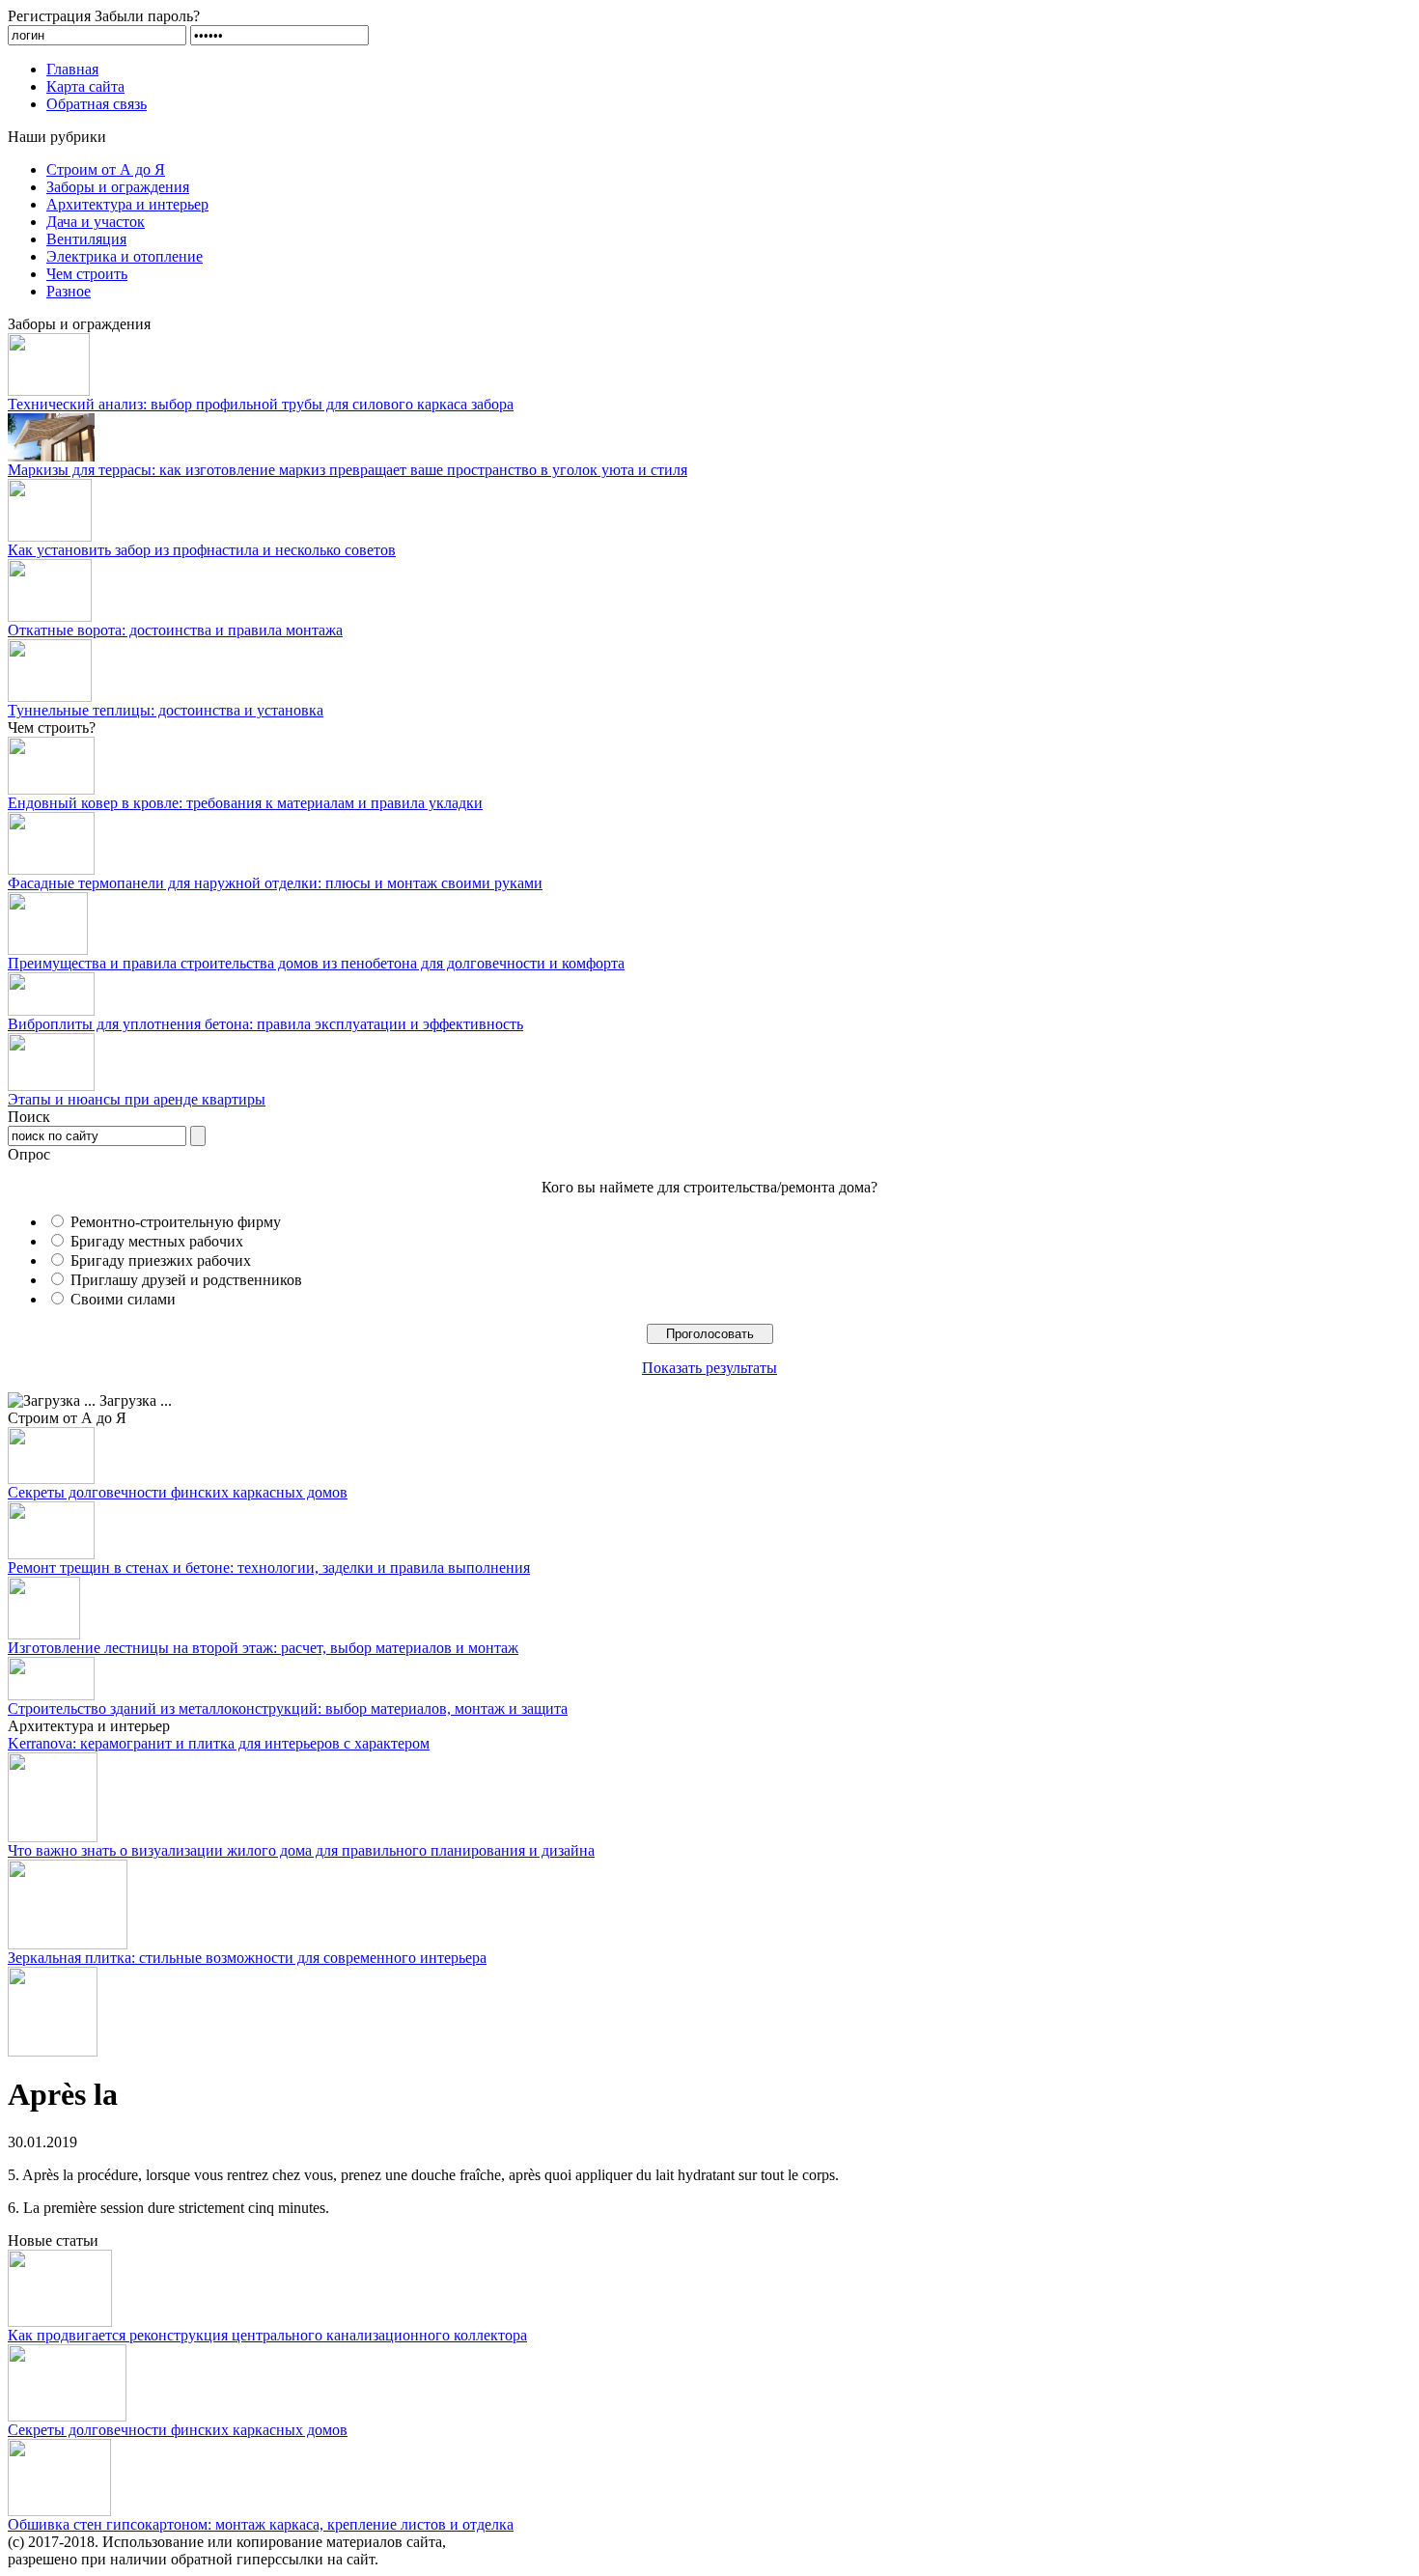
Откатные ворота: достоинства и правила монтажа (175, 630)
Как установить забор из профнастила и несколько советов (202, 550)
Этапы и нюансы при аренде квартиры (137, 1099)
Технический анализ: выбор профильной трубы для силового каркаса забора (261, 404)
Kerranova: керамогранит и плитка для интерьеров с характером (219, 1743)
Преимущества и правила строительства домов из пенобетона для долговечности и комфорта (316, 963)
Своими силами (123, 1299)
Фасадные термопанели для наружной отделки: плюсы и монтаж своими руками (275, 883)
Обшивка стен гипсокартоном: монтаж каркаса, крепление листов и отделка (261, 2524)
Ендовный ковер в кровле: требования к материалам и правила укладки (245, 803)
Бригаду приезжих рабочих (161, 1260)
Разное (69, 291)
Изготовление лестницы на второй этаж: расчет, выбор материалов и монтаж (263, 1648)
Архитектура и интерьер (127, 204)
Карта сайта (85, 86)
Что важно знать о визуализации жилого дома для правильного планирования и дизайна (301, 1850)
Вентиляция (86, 239)
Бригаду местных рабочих (157, 1241)
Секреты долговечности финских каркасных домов (178, 1492)
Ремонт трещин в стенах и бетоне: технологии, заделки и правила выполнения (269, 1568)
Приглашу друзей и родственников (186, 1280)
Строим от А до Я (106, 169)
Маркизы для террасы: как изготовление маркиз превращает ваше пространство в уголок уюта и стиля (348, 470)
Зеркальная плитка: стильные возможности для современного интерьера (247, 1958)
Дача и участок (96, 222)
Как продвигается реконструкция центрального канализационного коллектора (267, 2335)
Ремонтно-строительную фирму (176, 1222)
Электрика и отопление (125, 256)
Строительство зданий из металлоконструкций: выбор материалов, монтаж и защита (288, 1708)
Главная (72, 69)
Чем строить (87, 274)
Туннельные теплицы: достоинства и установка (166, 710)
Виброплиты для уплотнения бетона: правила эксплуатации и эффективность (265, 1024)
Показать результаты (709, 1368)
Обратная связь (97, 104)
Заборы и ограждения (118, 187)
